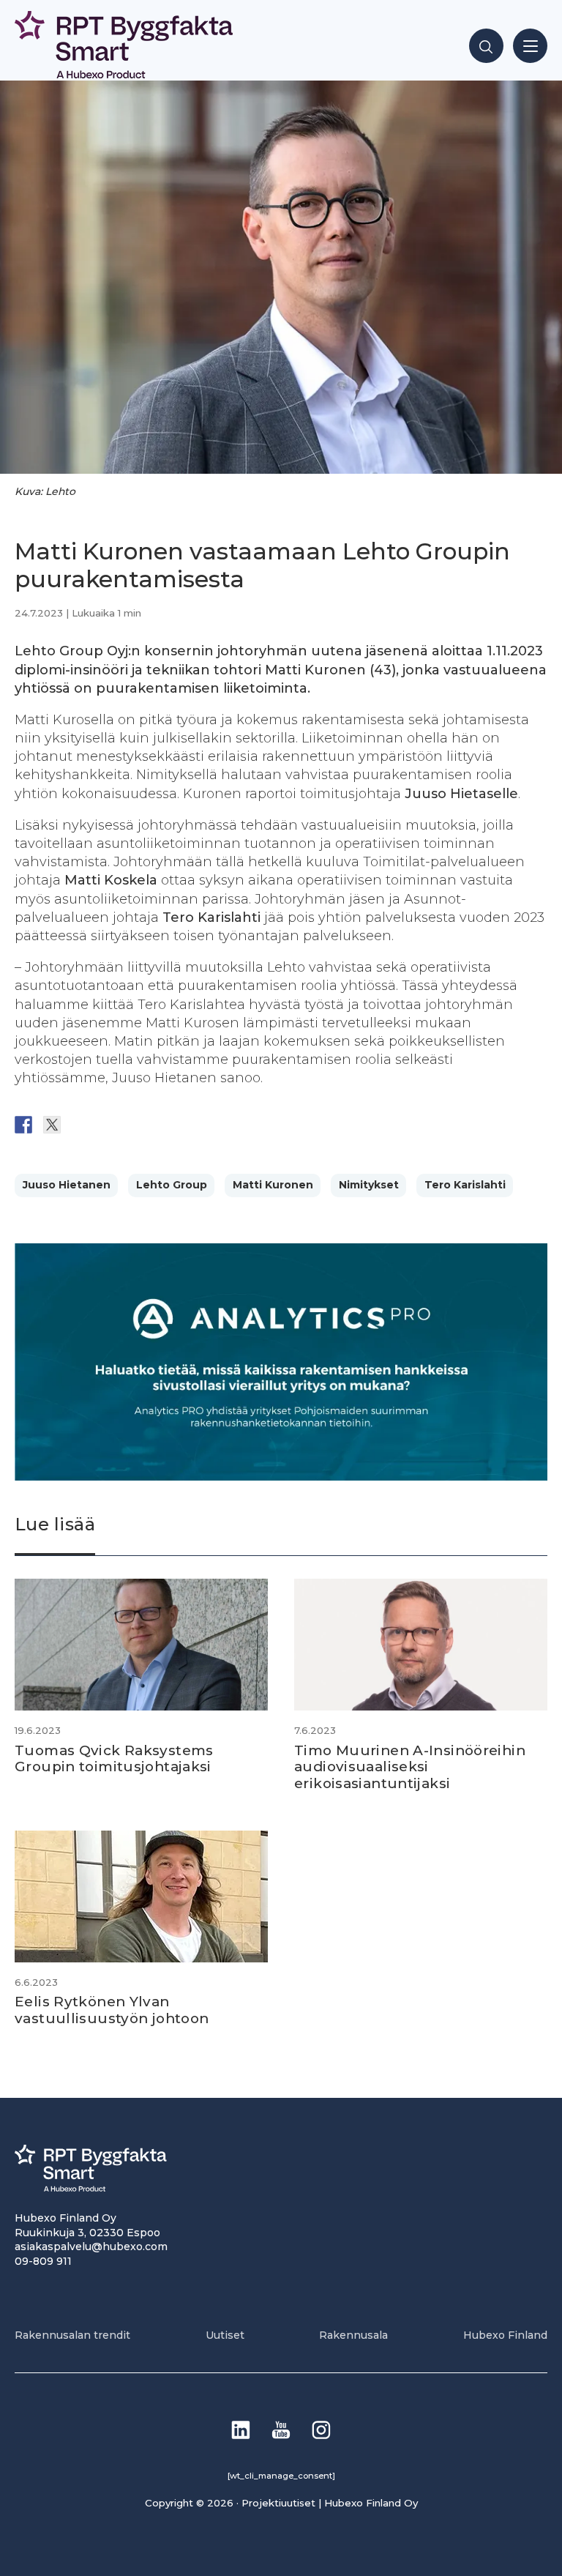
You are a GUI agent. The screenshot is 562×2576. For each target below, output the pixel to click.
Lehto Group (172, 1185)
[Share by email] (166, 1125)
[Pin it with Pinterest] (109, 1125)
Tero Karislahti (465, 1185)
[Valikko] (530, 46)
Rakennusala (353, 2335)
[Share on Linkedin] (138, 1125)
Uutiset (225, 2335)
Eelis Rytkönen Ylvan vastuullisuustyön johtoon (112, 2010)
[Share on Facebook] (23, 1125)
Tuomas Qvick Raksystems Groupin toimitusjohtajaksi (114, 1759)
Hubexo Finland (505, 2335)
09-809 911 (43, 2261)
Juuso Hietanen (67, 1185)
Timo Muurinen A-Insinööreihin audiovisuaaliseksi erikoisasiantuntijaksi (410, 1767)
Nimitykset (369, 1185)
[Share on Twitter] (52, 1125)
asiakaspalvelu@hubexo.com (91, 2246)
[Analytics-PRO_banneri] (281, 1477)
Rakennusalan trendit (72, 2335)
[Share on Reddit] (80, 1125)
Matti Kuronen (273, 1185)
